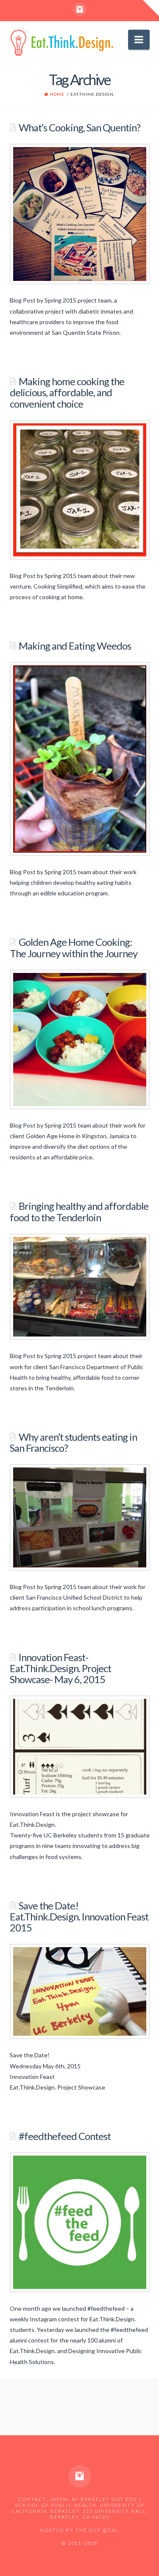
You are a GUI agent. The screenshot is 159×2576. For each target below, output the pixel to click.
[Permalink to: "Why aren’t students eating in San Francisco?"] (80, 1517)
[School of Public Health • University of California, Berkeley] (62, 41)
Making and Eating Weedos (75, 646)
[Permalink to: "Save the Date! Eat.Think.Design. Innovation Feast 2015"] (80, 1991)
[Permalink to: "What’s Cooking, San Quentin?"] (80, 214)
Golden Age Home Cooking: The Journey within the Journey (74, 948)
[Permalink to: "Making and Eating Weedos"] (80, 759)
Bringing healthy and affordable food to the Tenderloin (79, 1212)
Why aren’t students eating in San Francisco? (73, 1442)
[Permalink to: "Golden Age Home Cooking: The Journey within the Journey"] (80, 1039)
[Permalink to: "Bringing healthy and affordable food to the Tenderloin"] (80, 1287)
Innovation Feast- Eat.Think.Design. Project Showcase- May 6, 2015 (60, 1668)
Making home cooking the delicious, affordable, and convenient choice (67, 392)
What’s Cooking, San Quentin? (79, 128)
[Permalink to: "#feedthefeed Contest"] (80, 2222)
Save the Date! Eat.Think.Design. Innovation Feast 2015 (79, 1917)
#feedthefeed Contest (65, 2136)
